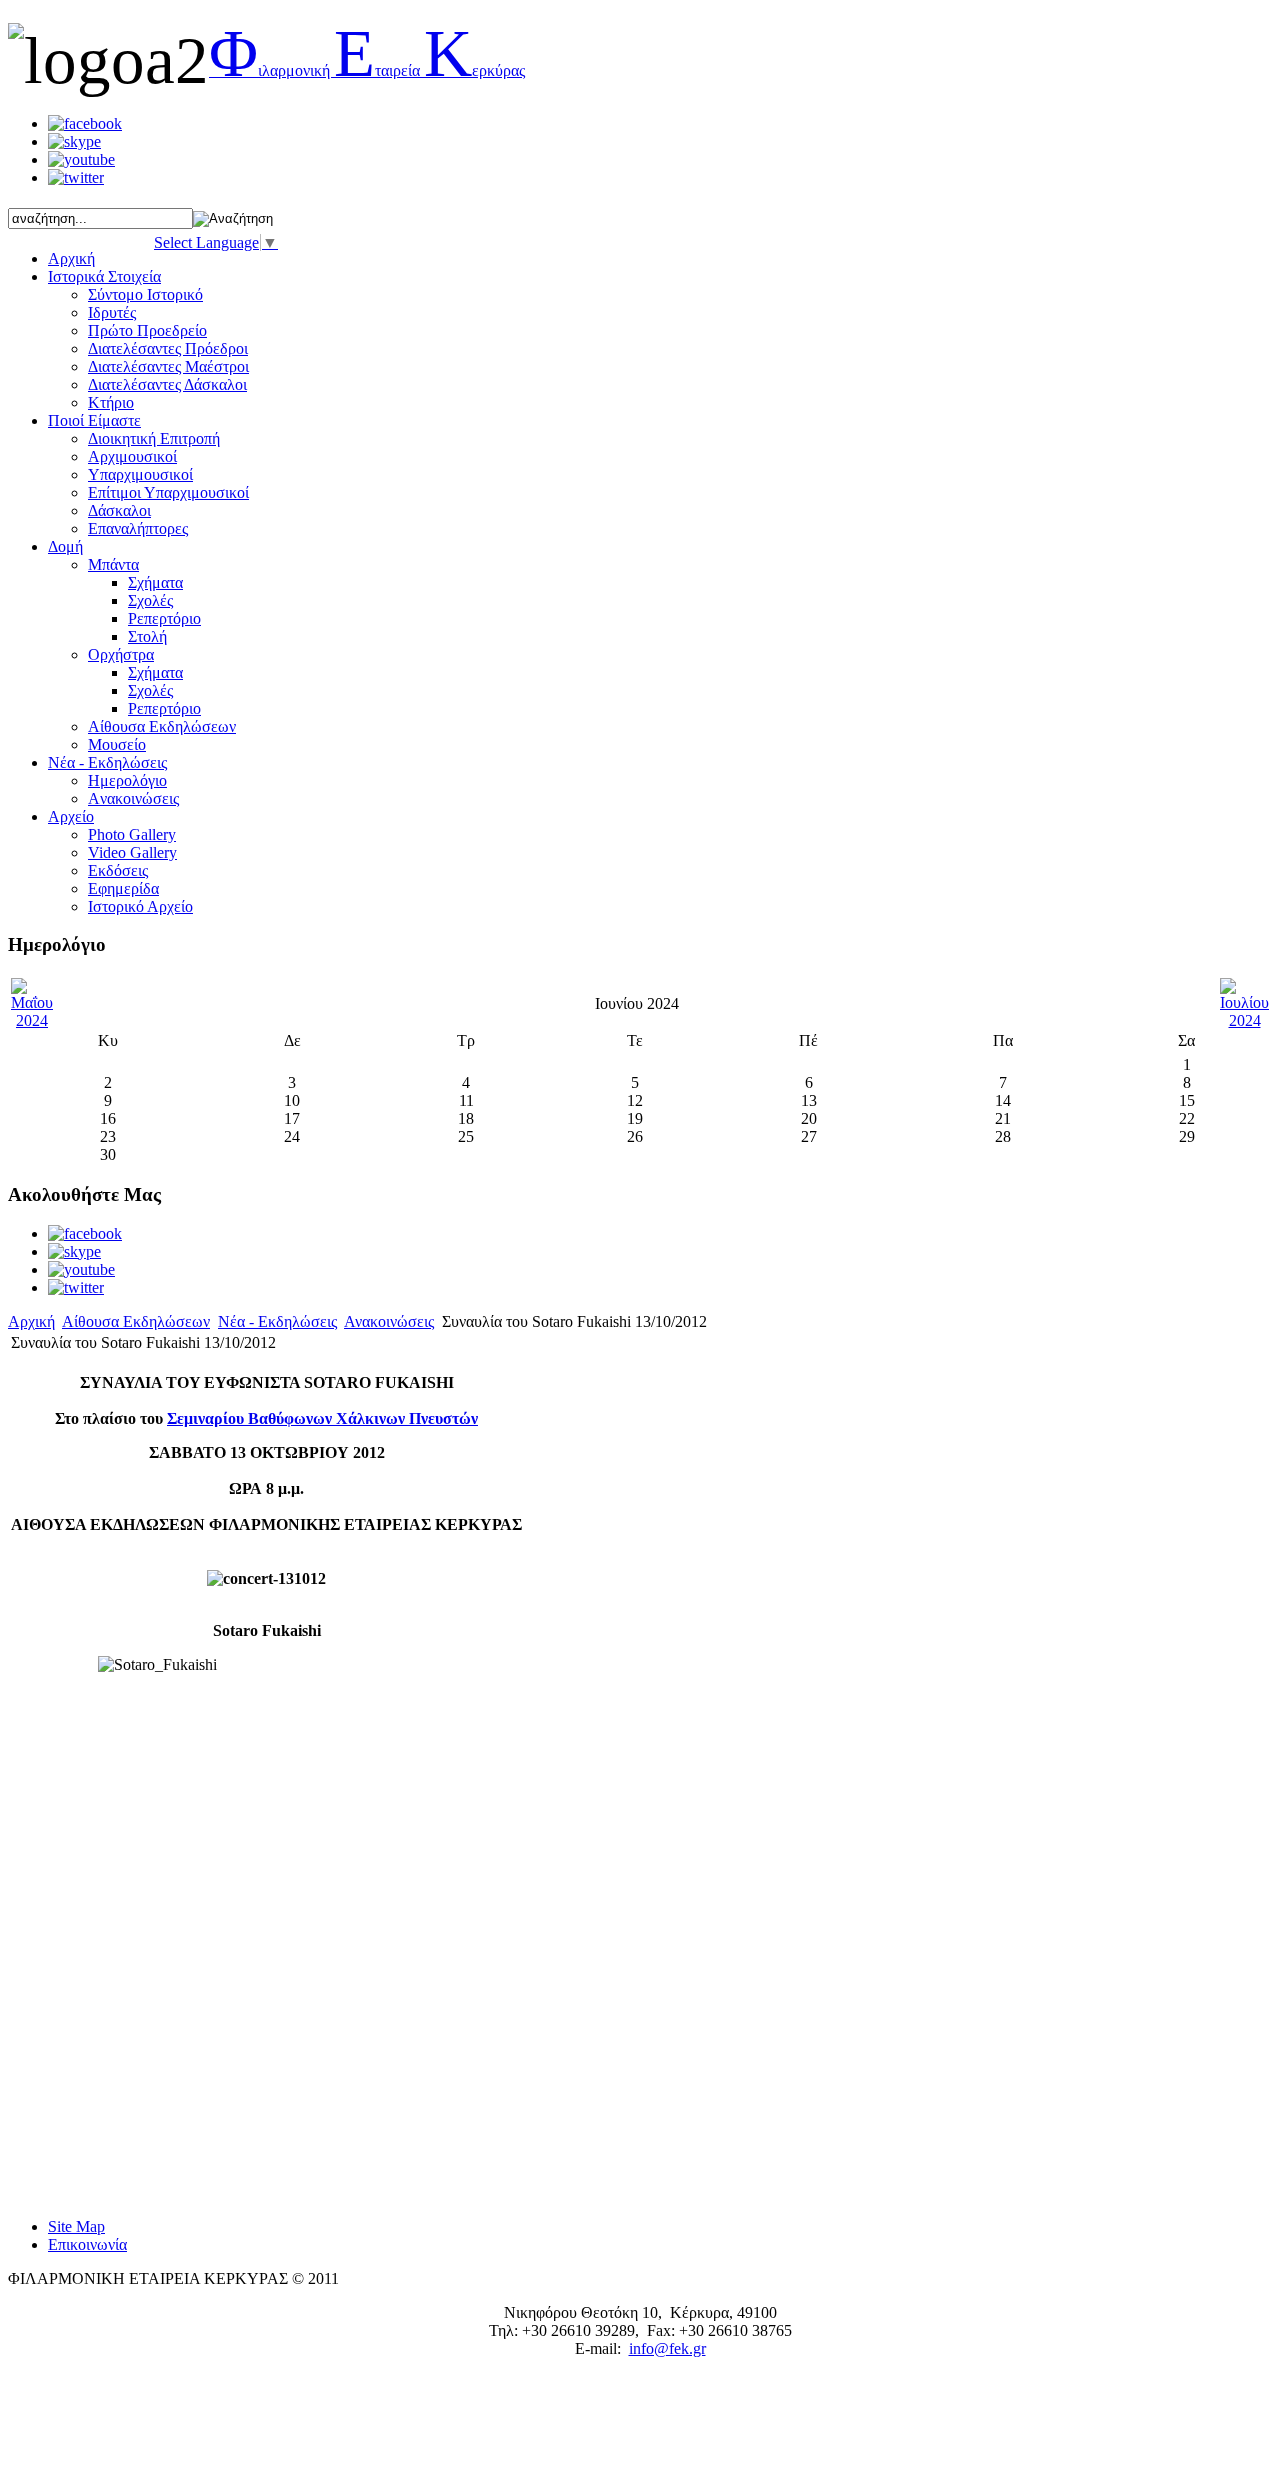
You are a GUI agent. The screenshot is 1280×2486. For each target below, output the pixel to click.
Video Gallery (132, 852)
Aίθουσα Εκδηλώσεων (162, 726)
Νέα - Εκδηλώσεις (277, 1321)
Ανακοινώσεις (389, 1321)
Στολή (147, 636)
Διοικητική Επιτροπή (154, 438)
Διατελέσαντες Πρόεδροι (168, 348)
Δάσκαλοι (119, 510)
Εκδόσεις (118, 870)
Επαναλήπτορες (138, 528)
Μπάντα (113, 564)
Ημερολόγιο (127, 780)
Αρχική (31, 1321)
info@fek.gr (667, 2348)
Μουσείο (117, 744)
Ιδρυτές (112, 312)
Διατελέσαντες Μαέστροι (168, 366)
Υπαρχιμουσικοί (140, 474)
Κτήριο (111, 402)
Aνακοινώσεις (133, 798)
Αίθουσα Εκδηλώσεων (136, 1321)
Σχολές (150, 600)
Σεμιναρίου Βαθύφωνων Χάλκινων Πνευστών (322, 1418)
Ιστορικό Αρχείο (140, 906)
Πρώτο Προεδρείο (147, 330)
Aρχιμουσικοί (132, 456)
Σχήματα (155, 582)
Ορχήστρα (121, 654)
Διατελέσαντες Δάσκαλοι (167, 384)
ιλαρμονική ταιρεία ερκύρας (367, 70)
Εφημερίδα (123, 888)
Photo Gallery (132, 834)
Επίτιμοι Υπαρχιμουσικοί (168, 492)
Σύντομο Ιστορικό (145, 294)
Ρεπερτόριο (164, 618)
